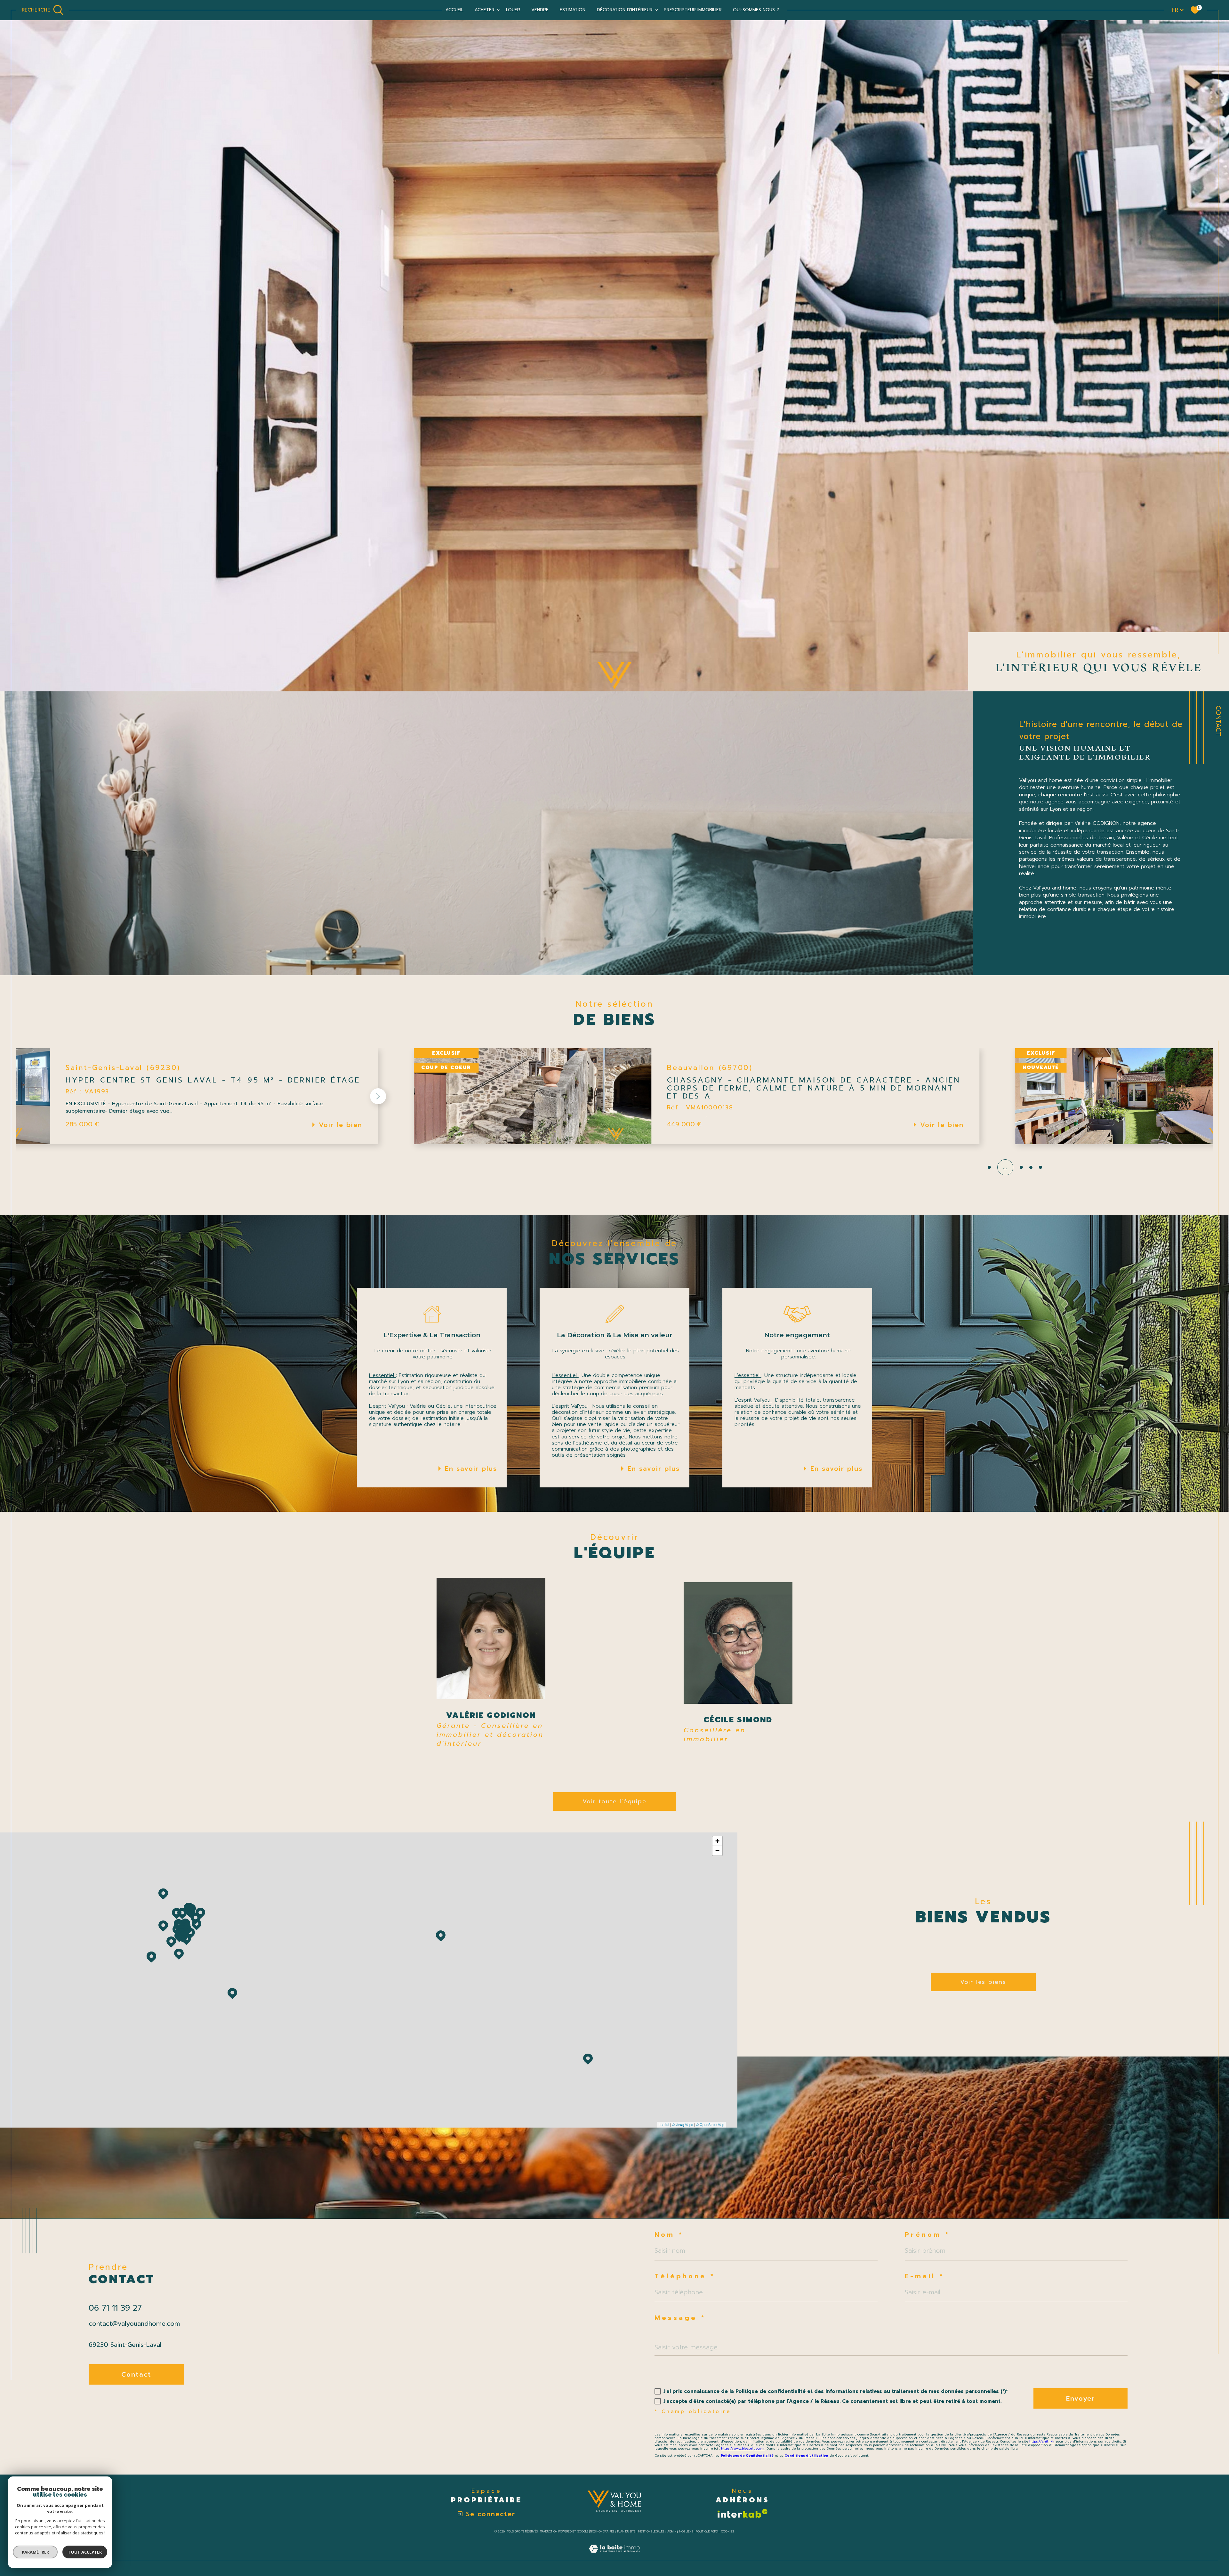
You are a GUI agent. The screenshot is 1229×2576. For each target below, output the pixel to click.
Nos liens (686, 2532)
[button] (230, 1096)
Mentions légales (651, 2532)
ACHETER (485, 10)
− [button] (717, 1851)
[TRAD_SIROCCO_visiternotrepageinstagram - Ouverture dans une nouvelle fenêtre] (119, 2409)
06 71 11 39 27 (115, 2308)
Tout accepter (85, 2552)
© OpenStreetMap (710, 2124)
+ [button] (717, 1841)
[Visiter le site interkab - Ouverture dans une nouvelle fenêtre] (742, 2513)
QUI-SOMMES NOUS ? (756, 10)
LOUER (513, 10)
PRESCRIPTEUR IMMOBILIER (693, 10)
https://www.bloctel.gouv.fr (743, 2448)
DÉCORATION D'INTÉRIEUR (625, 10)
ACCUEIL (454, 10)
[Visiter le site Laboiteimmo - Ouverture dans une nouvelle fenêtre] (614, 2556)
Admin (672, 2532)
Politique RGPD (707, 2532)
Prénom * (927, 2234)
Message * (680, 2318)
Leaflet (664, 2124)
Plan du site (626, 2532)
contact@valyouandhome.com (134, 2323)
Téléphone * (685, 2276)
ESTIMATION (573, 10)
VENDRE (540, 10)
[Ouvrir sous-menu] (499, 10)
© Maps (683, 2124)
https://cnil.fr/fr (1042, 2441)
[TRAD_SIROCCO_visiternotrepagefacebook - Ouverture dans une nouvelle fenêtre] (97, 2409)
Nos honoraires (602, 2532)
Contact (1218, 721)
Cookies (727, 2532)
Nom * (669, 2234)
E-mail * (924, 2276)
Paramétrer (35, 2552)
